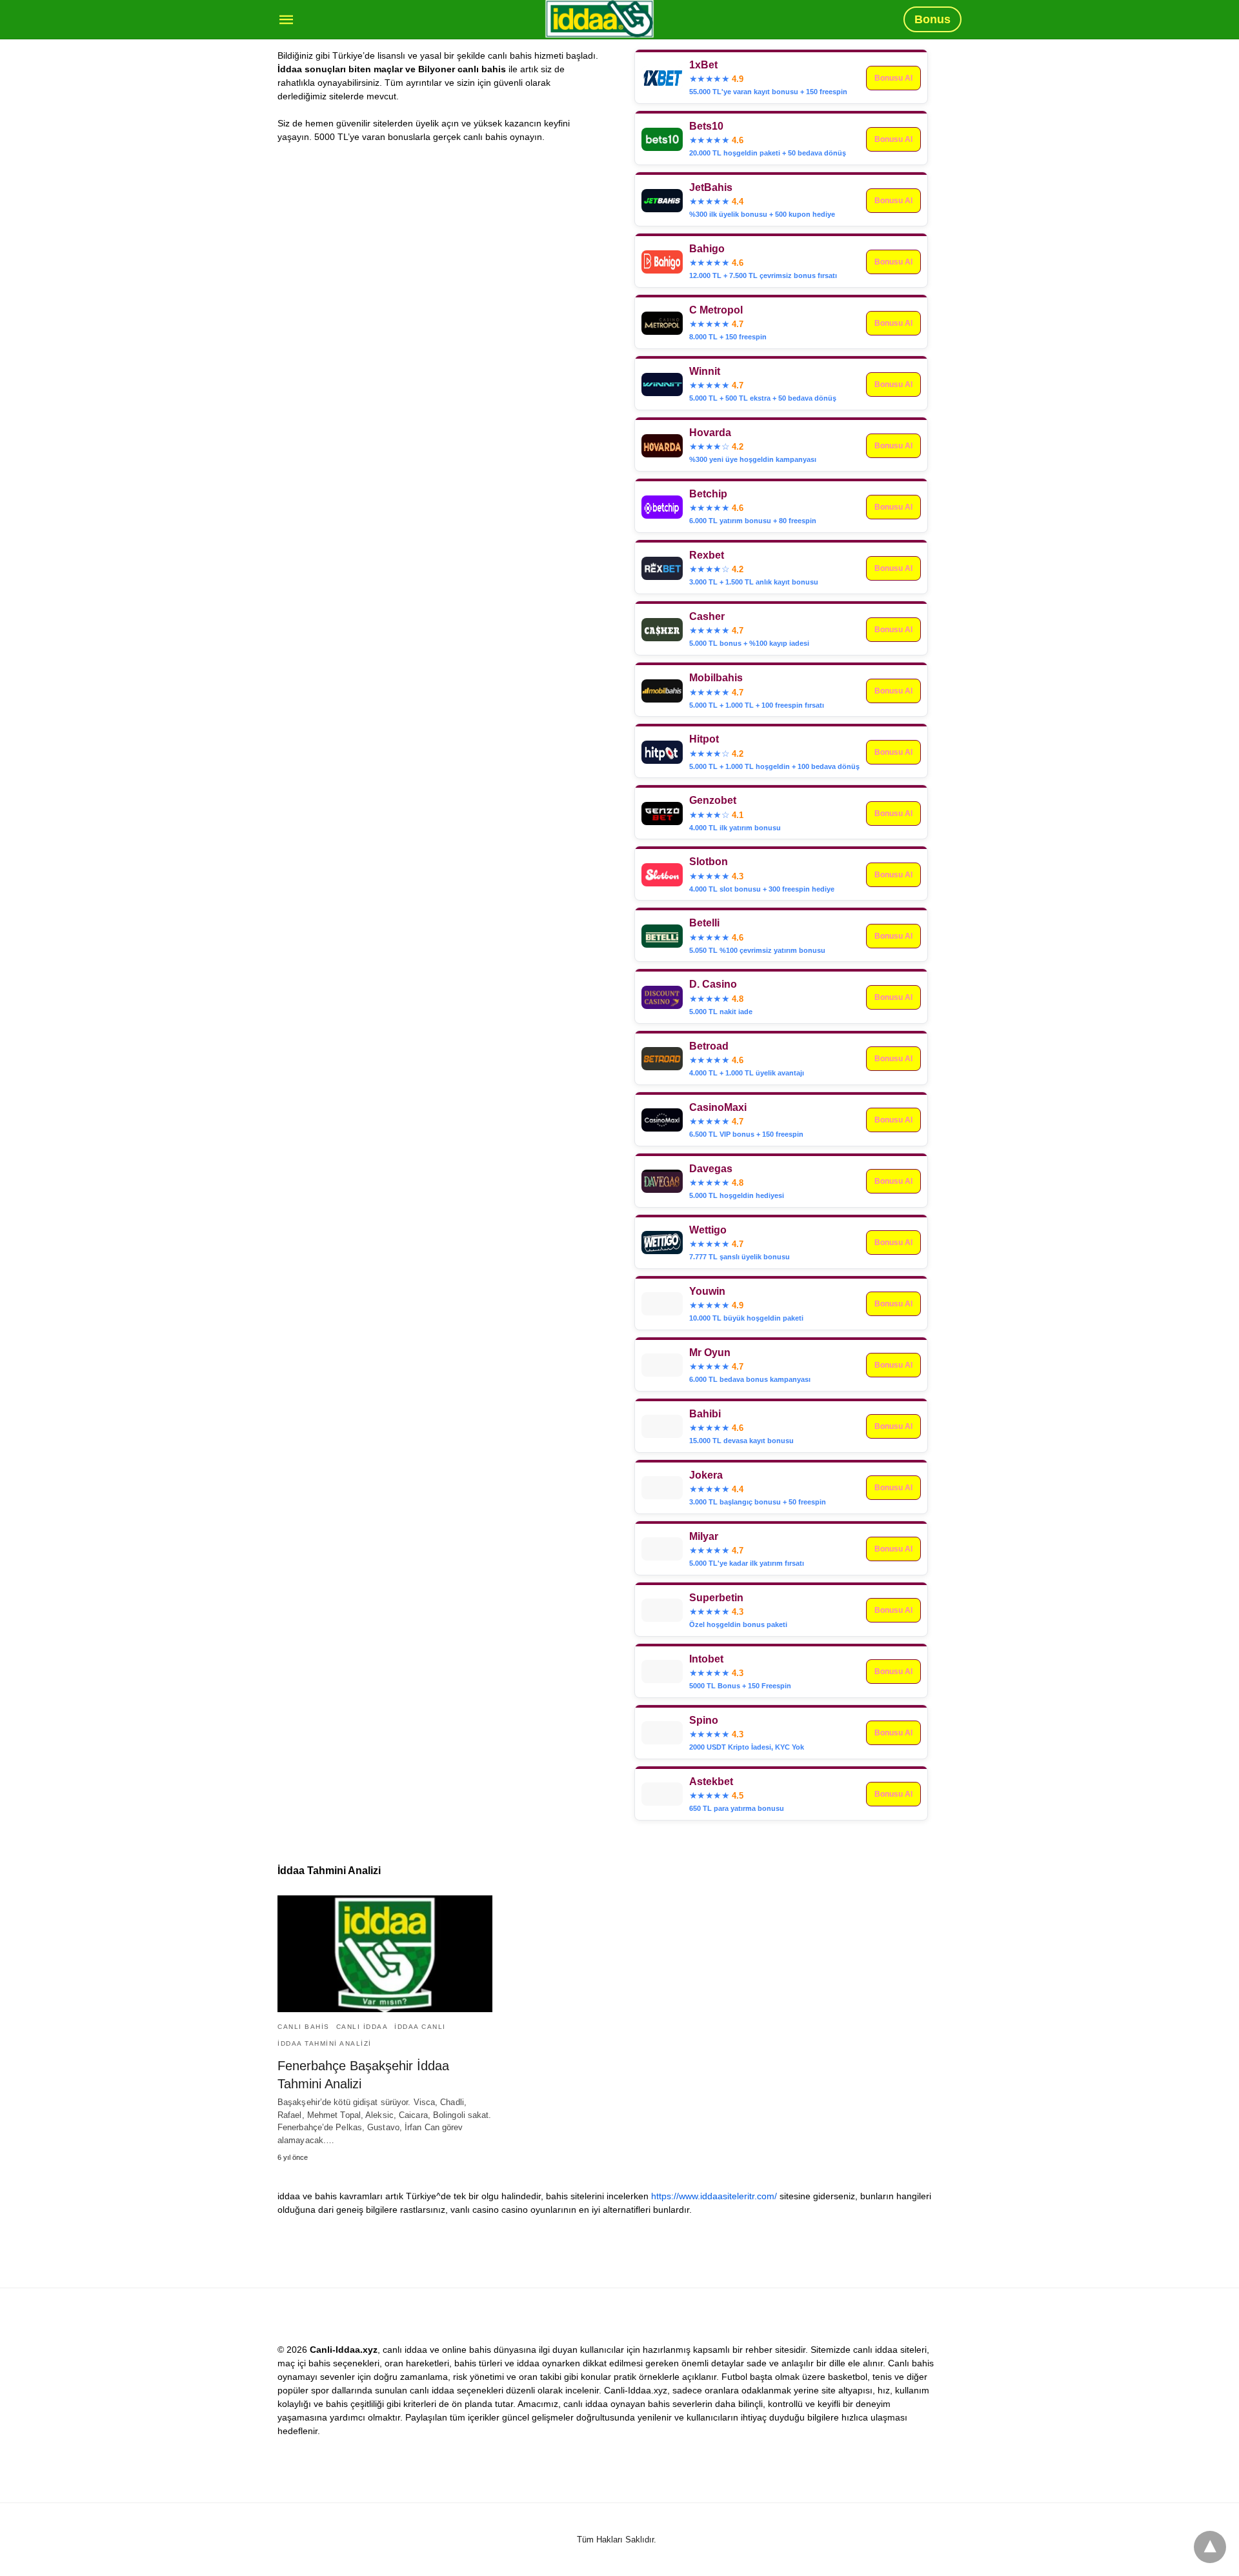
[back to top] (1210, 2547)
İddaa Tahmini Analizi (325, 2043)
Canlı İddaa (362, 2027)
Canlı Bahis (304, 2027)
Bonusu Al (893, 139)
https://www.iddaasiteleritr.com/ (714, 2196)
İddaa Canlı (420, 2027)
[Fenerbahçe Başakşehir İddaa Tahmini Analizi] (385, 1954)
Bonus (932, 19)
